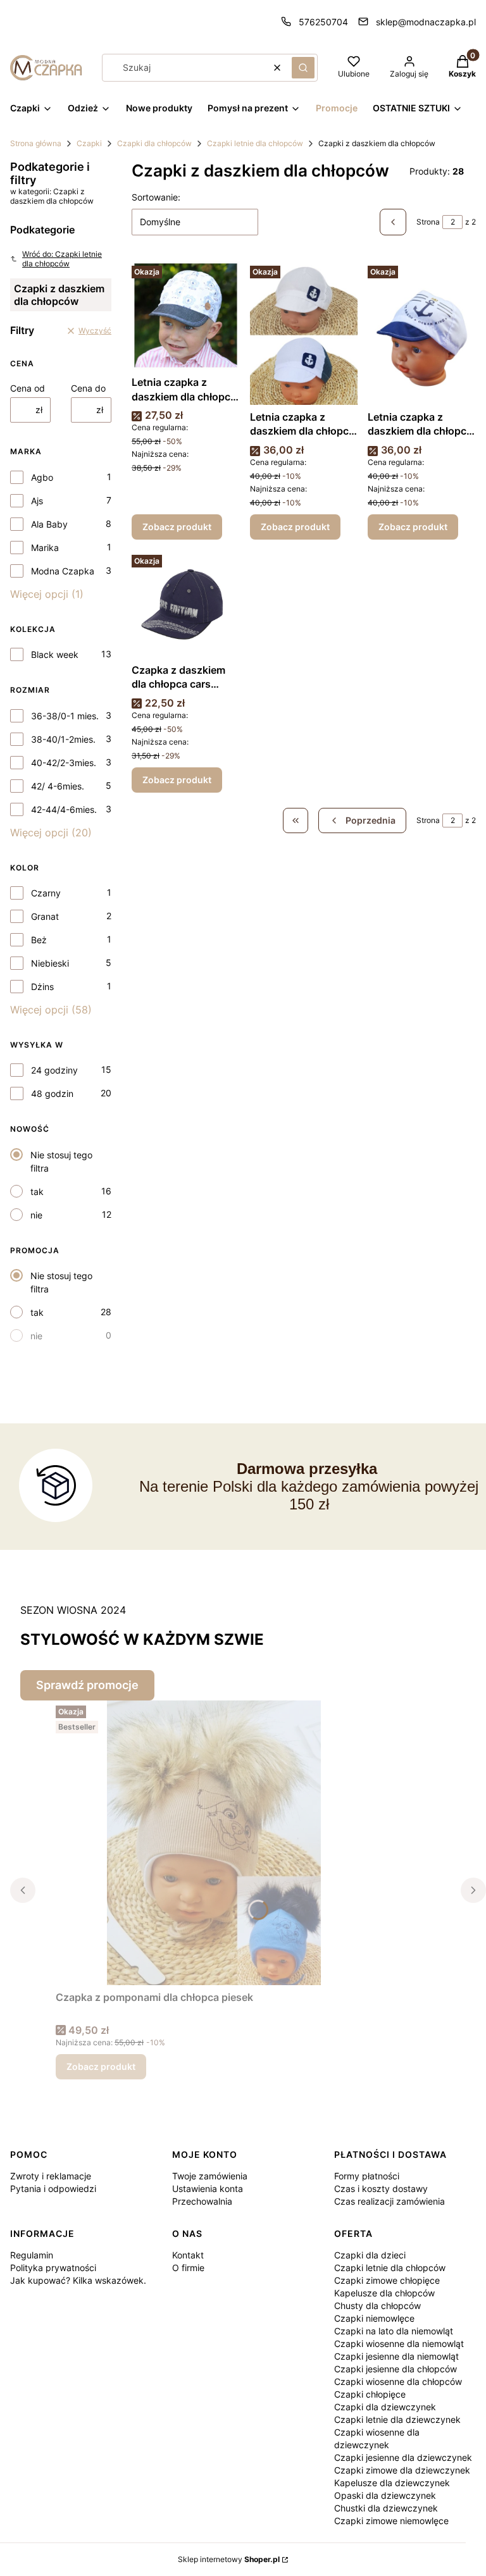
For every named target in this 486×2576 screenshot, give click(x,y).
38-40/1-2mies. (63, 739)
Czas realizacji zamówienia (389, 2201)
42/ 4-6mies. (58, 786)
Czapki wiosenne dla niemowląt (399, 2344)
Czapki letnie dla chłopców (255, 143)
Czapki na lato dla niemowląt (394, 2331)
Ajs (37, 501)
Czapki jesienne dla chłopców (396, 2369)
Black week (55, 654)
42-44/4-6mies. (64, 809)
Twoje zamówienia (210, 2176)
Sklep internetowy (229, 2559)
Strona (428, 222)
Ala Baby (49, 524)
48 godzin (52, 1093)
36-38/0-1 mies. (65, 716)
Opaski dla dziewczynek (385, 2495)
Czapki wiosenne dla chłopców (398, 2381)
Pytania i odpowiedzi (53, 2189)
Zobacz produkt (177, 527)
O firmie (188, 2268)
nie (36, 1215)
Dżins (42, 987)
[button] (303, 68)
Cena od (28, 388)
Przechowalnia (202, 2201)
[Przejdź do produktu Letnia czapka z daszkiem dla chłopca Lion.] (186, 315)
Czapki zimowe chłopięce (387, 2280)
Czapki (89, 143)
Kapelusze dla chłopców (384, 2293)
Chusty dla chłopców (377, 2306)
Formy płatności (367, 2176)
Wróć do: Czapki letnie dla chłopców (62, 259)
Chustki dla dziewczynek (386, 2508)
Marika (45, 548)
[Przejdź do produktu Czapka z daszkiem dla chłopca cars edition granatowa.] (186, 604)
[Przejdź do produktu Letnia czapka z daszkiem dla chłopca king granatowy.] (422, 333)
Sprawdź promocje (87, 1685)
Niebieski (50, 963)
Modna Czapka (63, 571)
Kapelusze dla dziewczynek (392, 2483)
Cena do (88, 388)
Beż (39, 940)
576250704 (323, 22)
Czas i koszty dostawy (381, 2189)
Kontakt (188, 2255)
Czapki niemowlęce (374, 2318)
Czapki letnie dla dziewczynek (397, 2419)
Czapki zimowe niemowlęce (391, 2521)
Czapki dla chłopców (154, 143)
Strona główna (36, 143)
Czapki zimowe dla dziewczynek (402, 2470)
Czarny (46, 893)
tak (37, 1192)
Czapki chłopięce (370, 2394)
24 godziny (54, 1070)
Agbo (42, 477)
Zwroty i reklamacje (51, 2176)
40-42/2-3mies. (64, 763)
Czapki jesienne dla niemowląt (396, 2356)
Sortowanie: (156, 197)
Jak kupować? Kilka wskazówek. (78, 2280)
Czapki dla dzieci (370, 2255)
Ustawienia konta (208, 2189)
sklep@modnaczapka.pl (426, 22)
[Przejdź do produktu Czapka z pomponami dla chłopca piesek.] (214, 1843)
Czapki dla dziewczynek (385, 2407)
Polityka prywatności (53, 2268)
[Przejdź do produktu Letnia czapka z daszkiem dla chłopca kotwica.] (304, 333)
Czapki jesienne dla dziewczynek (403, 2457)
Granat (45, 916)
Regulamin (32, 2255)
